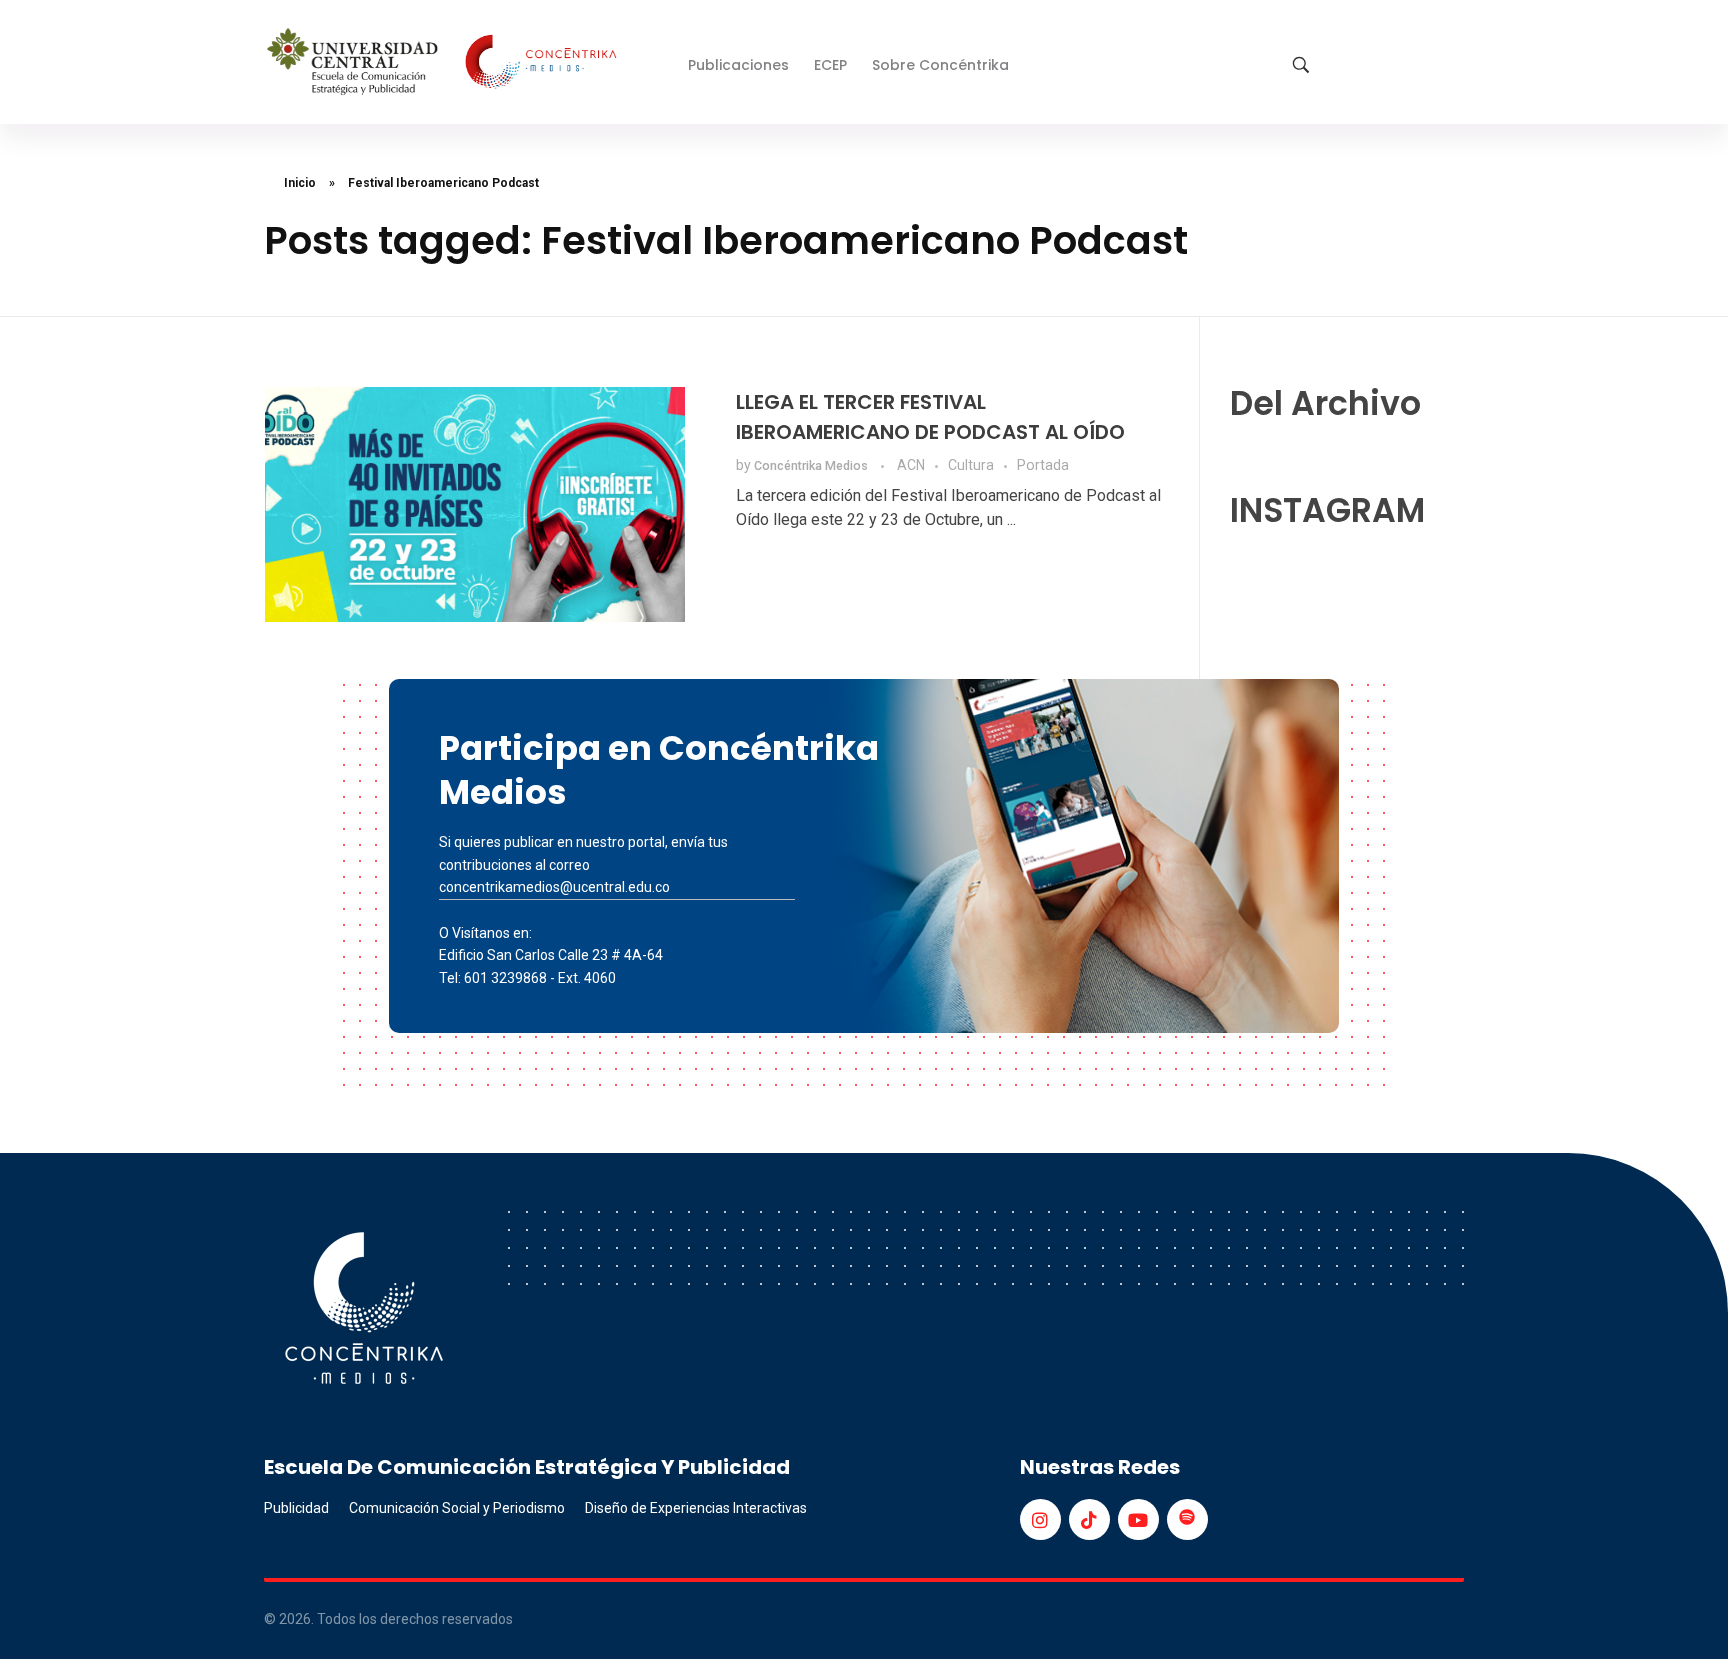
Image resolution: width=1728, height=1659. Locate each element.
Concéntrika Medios (812, 466)
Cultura (971, 465)
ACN (911, 465)
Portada (1043, 465)
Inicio (300, 183)
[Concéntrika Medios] (445, 63)
